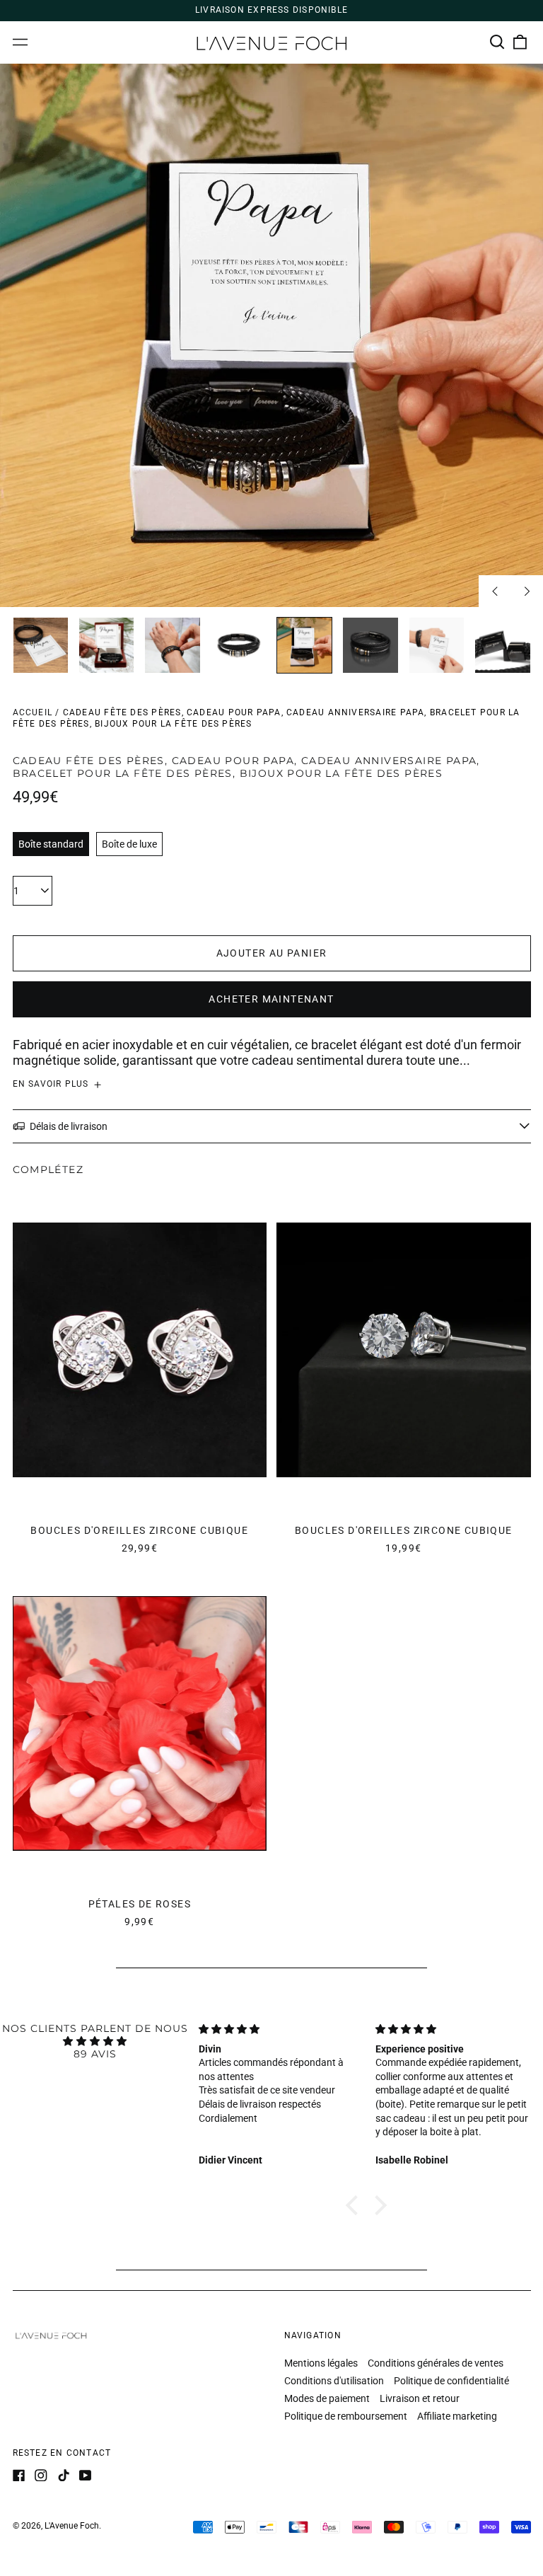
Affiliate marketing (457, 2416)
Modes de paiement (327, 2398)
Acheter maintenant (271, 999)
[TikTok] (64, 2476)
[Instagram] (41, 2476)
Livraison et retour (420, 2398)
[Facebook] (19, 2476)
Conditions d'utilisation (334, 2381)
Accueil (33, 712)
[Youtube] (86, 2476)
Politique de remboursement (346, 2416)
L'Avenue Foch (72, 2526)
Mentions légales (321, 2363)
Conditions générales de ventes (436, 2363)
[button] (498, 42)
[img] (95, 2041)
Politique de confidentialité (451, 2381)
